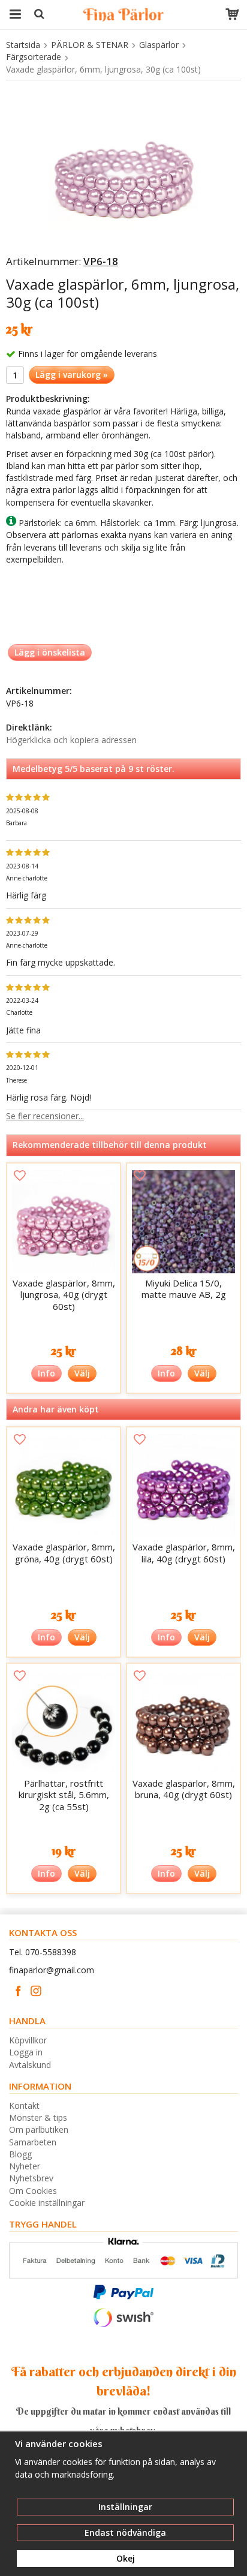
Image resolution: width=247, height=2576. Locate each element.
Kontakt (24, 2105)
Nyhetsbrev (31, 2178)
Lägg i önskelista (50, 652)
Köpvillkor (28, 2040)
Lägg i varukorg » (72, 375)
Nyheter (25, 2166)
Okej (126, 2558)
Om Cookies (33, 2191)
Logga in (26, 2052)
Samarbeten (33, 2142)
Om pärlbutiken (39, 2129)
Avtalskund (30, 2065)
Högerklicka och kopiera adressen (71, 740)
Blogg (20, 2154)
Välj (82, 1373)
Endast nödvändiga (125, 2533)
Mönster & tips (38, 2117)
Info (46, 1373)
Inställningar (125, 2507)
